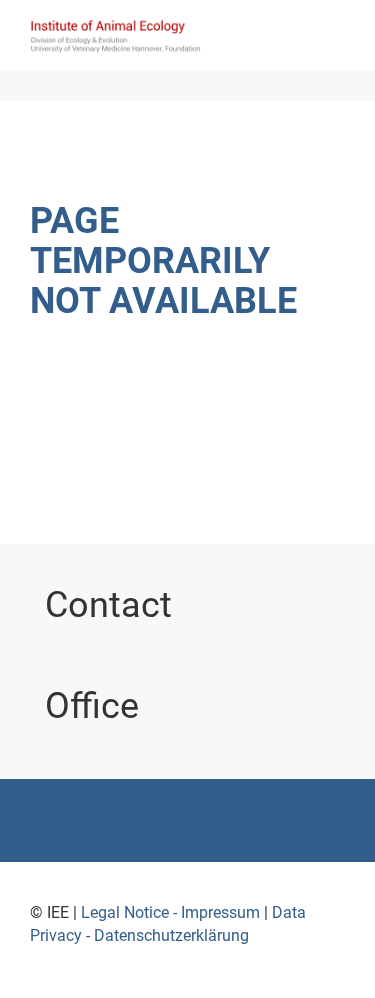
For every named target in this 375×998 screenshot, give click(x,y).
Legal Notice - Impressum (170, 912)
